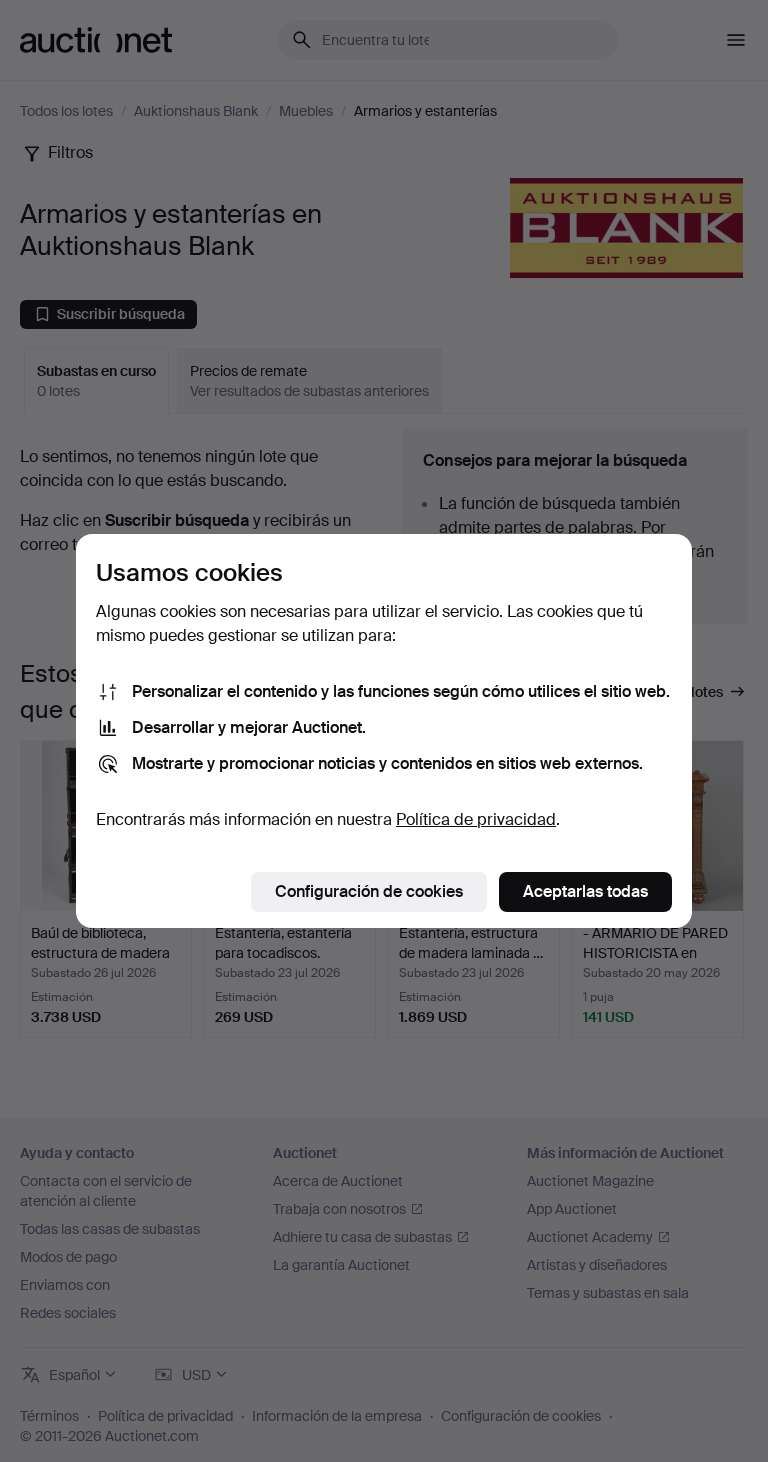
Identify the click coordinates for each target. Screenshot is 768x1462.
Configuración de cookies (369, 891)
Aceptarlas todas (585, 891)
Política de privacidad (476, 819)
